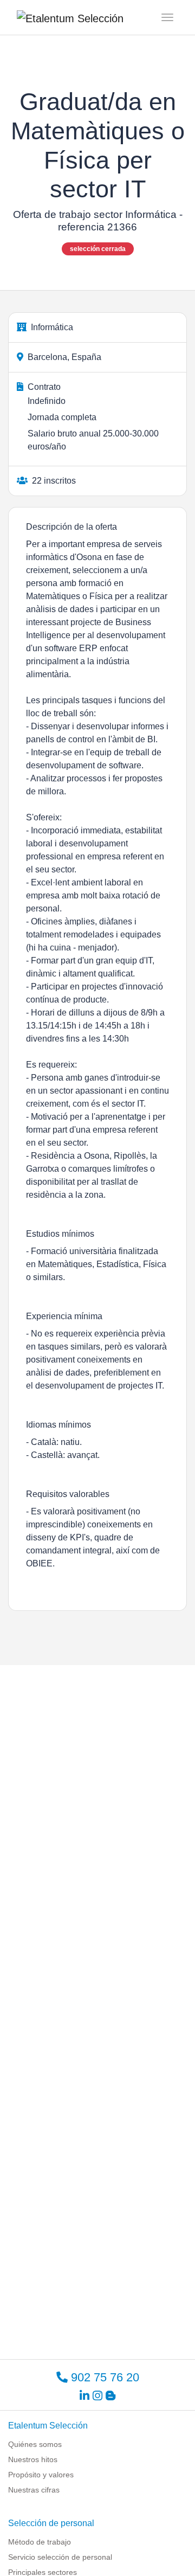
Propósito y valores (41, 2475)
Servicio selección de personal (60, 2557)
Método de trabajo (40, 2542)
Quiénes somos (35, 2444)
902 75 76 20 (103, 2377)
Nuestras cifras (34, 2490)
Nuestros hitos (33, 2459)
